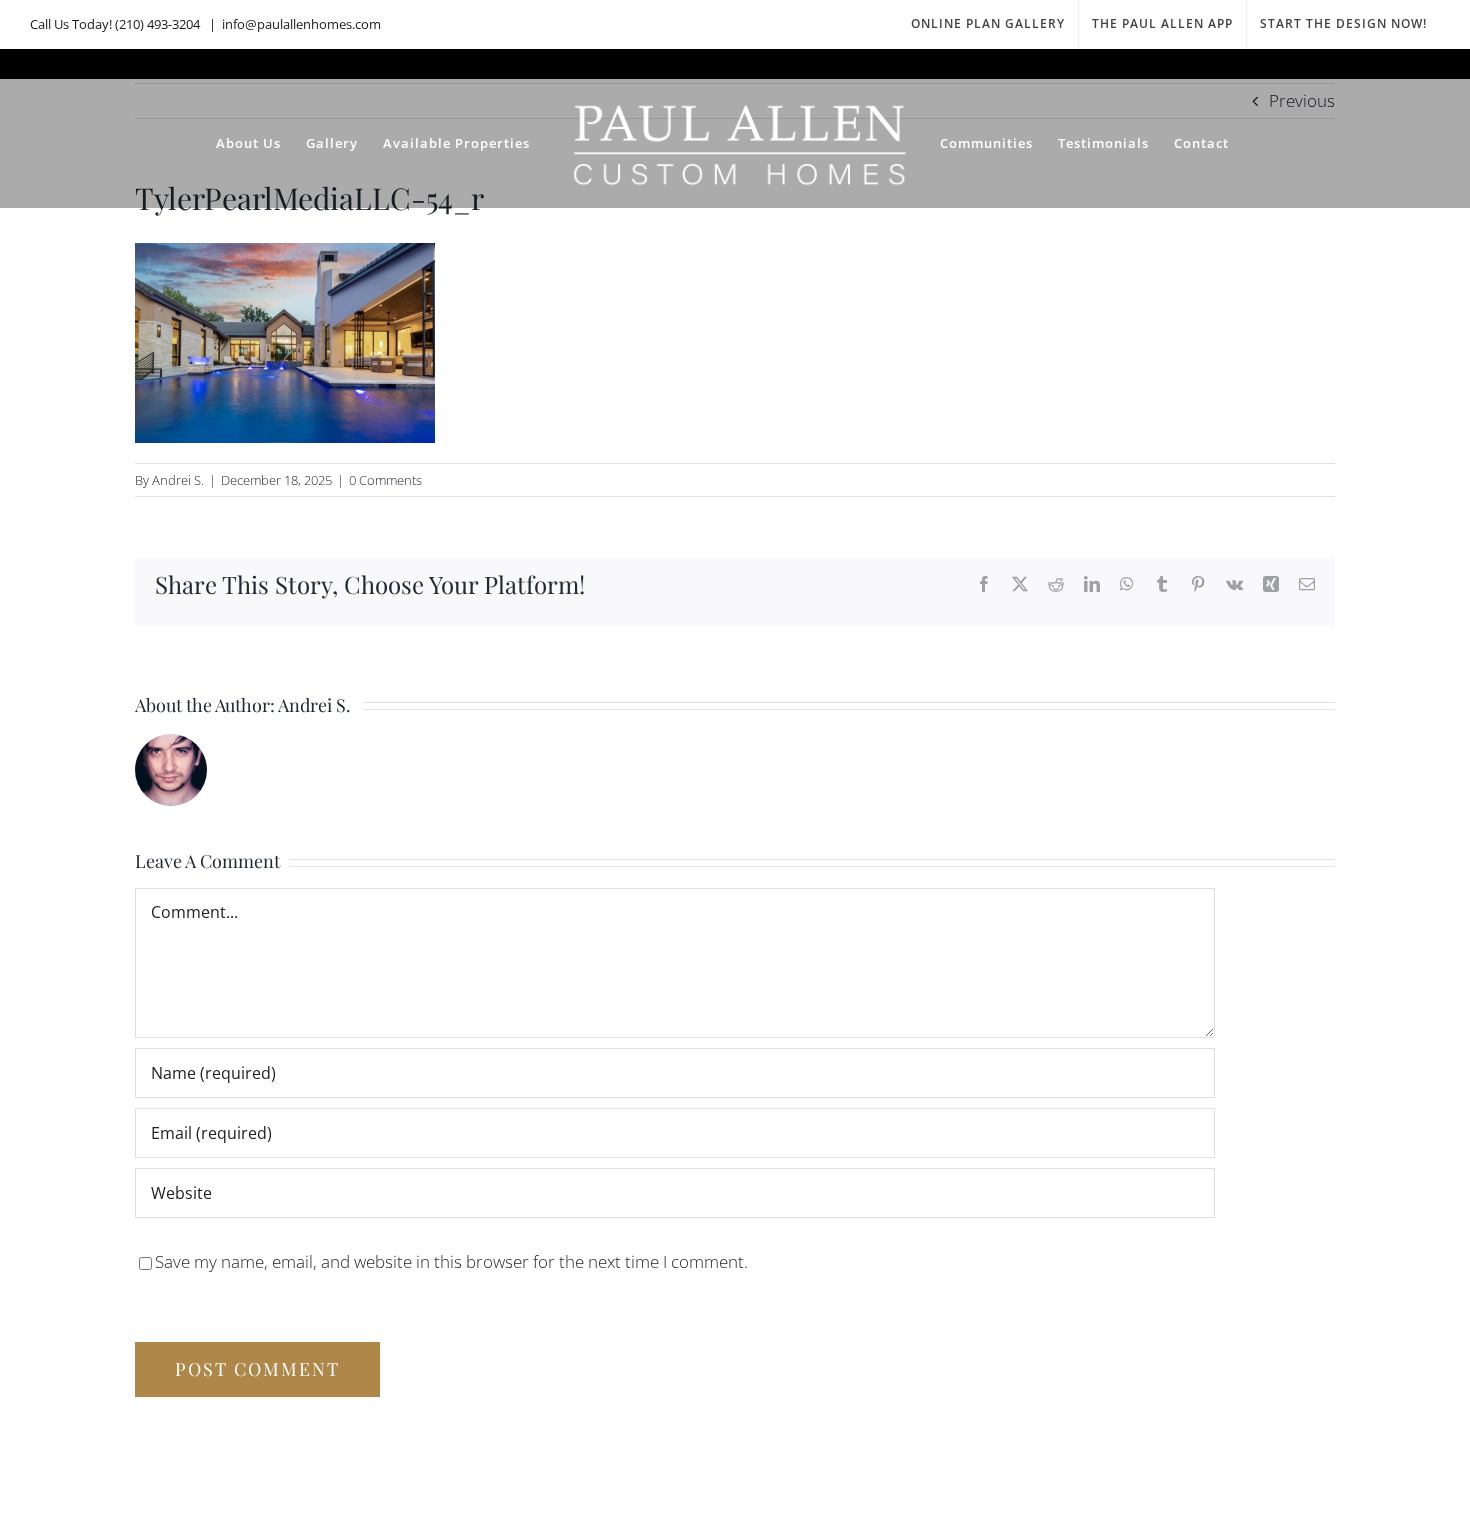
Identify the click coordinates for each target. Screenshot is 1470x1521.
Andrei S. (178, 480)
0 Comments (385, 480)
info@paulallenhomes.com (301, 24)
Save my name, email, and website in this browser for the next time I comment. (451, 1261)
